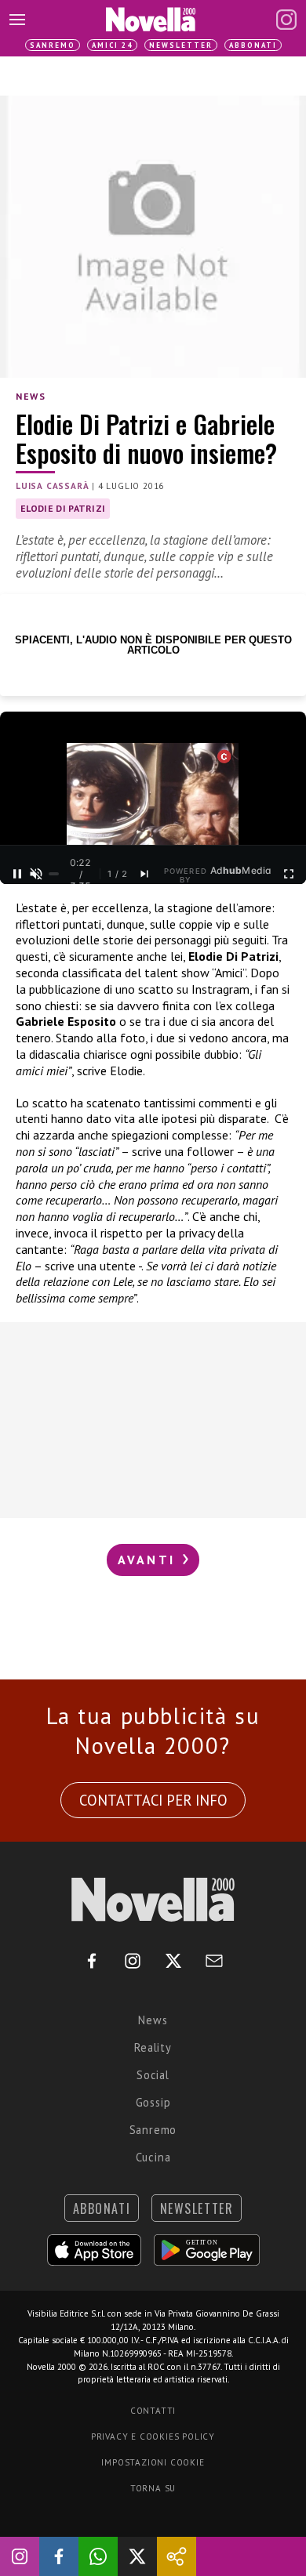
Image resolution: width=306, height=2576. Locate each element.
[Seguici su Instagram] (20, 2556)
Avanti (149, 1560)
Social (153, 2075)
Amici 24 (112, 45)
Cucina (153, 2157)
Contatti (153, 2411)
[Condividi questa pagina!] (177, 2556)
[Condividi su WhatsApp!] (98, 2556)
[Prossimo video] (144, 874)
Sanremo (53, 45)
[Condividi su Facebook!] (59, 2556)
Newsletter (181, 45)
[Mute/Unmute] (36, 874)
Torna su (153, 2488)
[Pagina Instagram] (286, 20)
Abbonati (253, 45)
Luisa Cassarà (52, 486)
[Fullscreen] (289, 874)
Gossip (153, 2102)
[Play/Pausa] (17, 874)
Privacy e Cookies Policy (153, 2437)
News (31, 396)
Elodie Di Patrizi (63, 508)
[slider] (54, 874)
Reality (153, 2047)
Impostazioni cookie (153, 2462)
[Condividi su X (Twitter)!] (137, 2556)
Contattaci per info (153, 1800)
